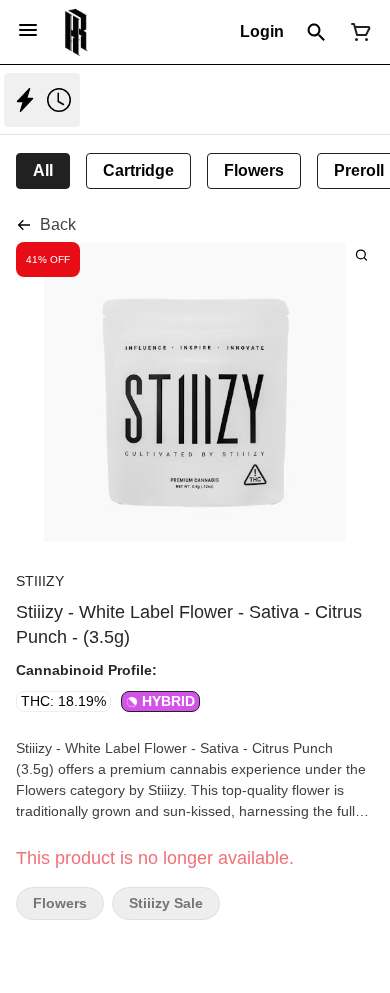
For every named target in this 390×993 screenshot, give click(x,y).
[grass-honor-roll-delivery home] (76, 32)
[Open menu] (28, 30)
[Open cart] (357, 32)
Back (58, 224)
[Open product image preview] (361, 254)
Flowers (60, 903)
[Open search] (316, 32)
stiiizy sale (166, 903)
